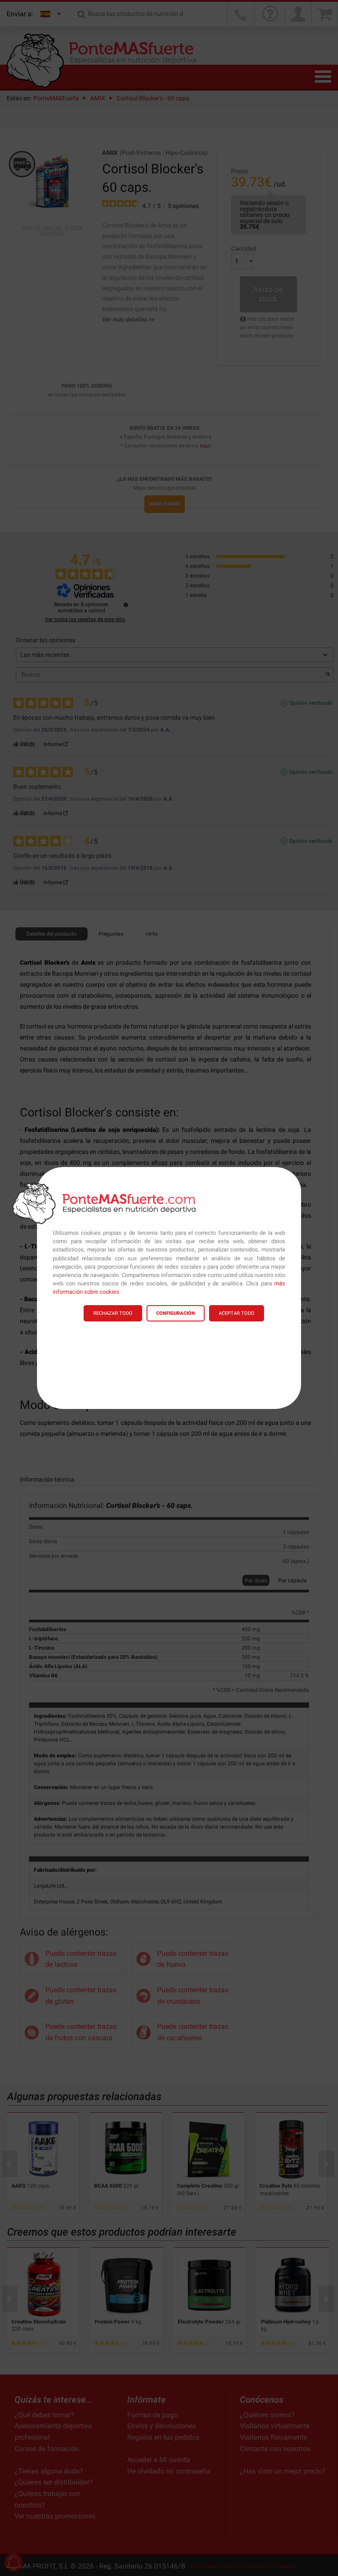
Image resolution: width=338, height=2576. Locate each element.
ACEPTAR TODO (237, 1313)
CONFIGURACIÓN (176, 1313)
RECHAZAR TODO (113, 1313)
